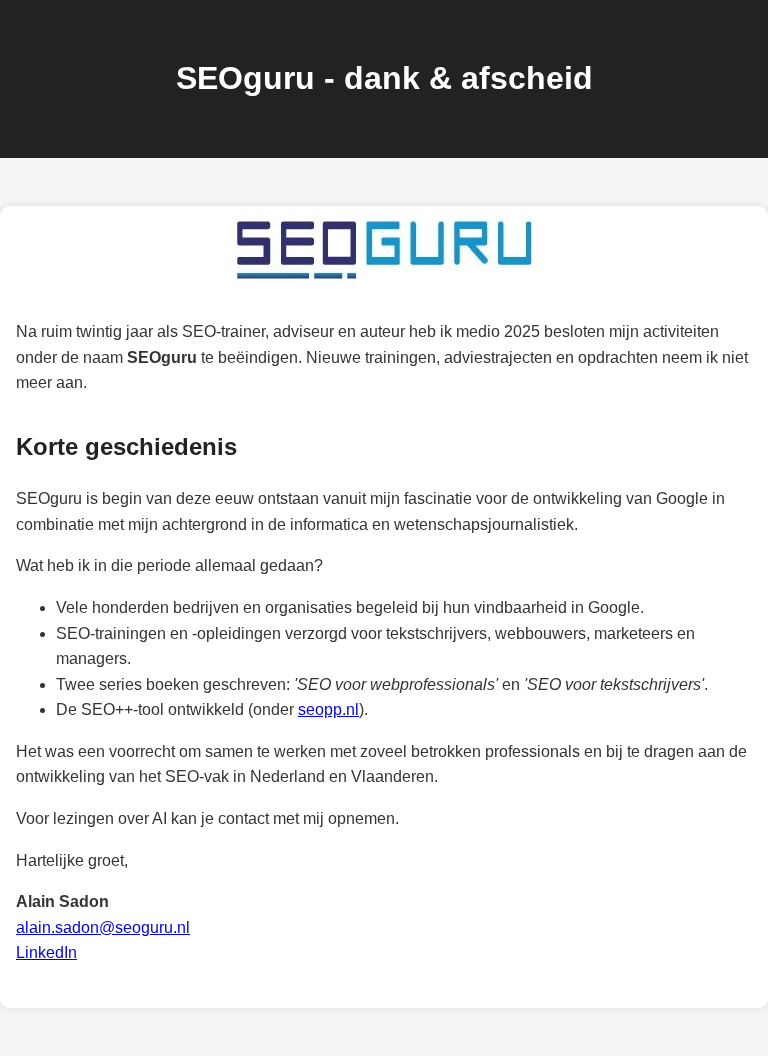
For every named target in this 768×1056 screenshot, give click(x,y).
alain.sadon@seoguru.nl (103, 927)
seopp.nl (328, 709)
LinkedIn (46, 952)
